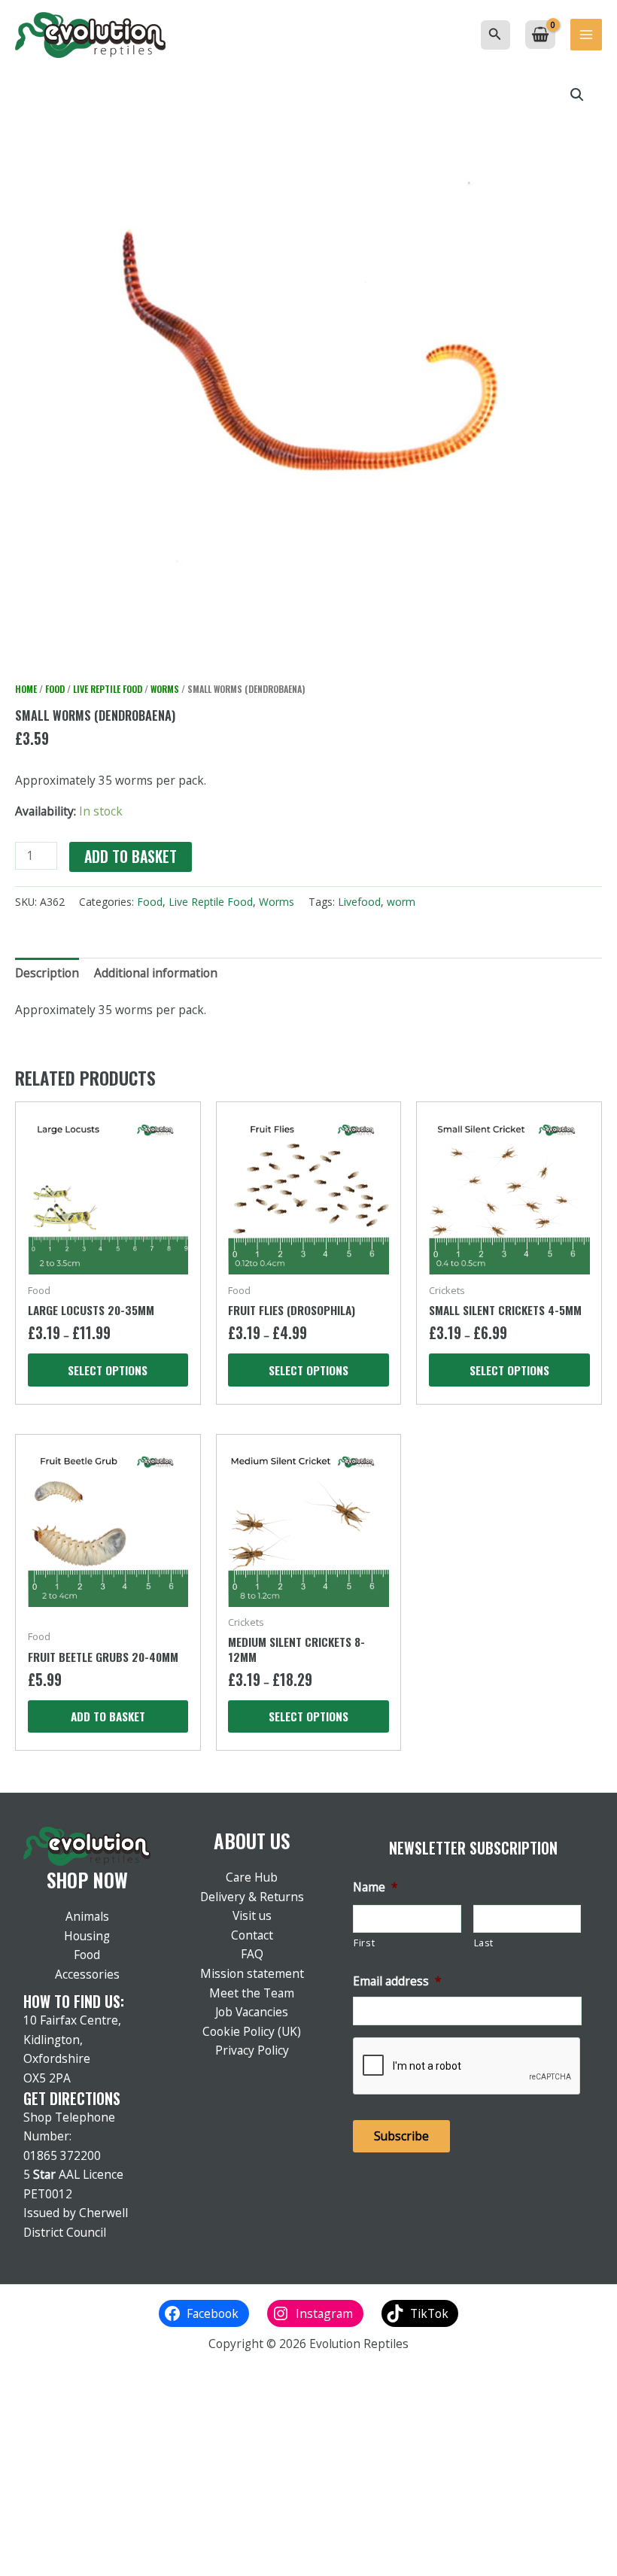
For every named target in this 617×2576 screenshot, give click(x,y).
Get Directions (72, 2098)
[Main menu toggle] (586, 35)
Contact (252, 1935)
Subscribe (401, 2136)
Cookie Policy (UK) (252, 2031)
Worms (165, 689)
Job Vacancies (252, 2012)
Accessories (87, 1974)
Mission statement (252, 1973)
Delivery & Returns (252, 1897)
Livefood (359, 902)
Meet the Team (252, 1993)
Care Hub (252, 1877)
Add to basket (131, 857)
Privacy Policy (252, 2050)
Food (55, 689)
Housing (87, 1936)
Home (26, 689)
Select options (108, 1370)
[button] (495, 35)
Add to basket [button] (108, 1716)
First (364, 1943)
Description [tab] (47, 973)
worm (401, 902)
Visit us (252, 1915)
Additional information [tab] (156, 973)
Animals (87, 1916)
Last (484, 1943)
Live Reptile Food (108, 689)
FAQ (252, 1954)
